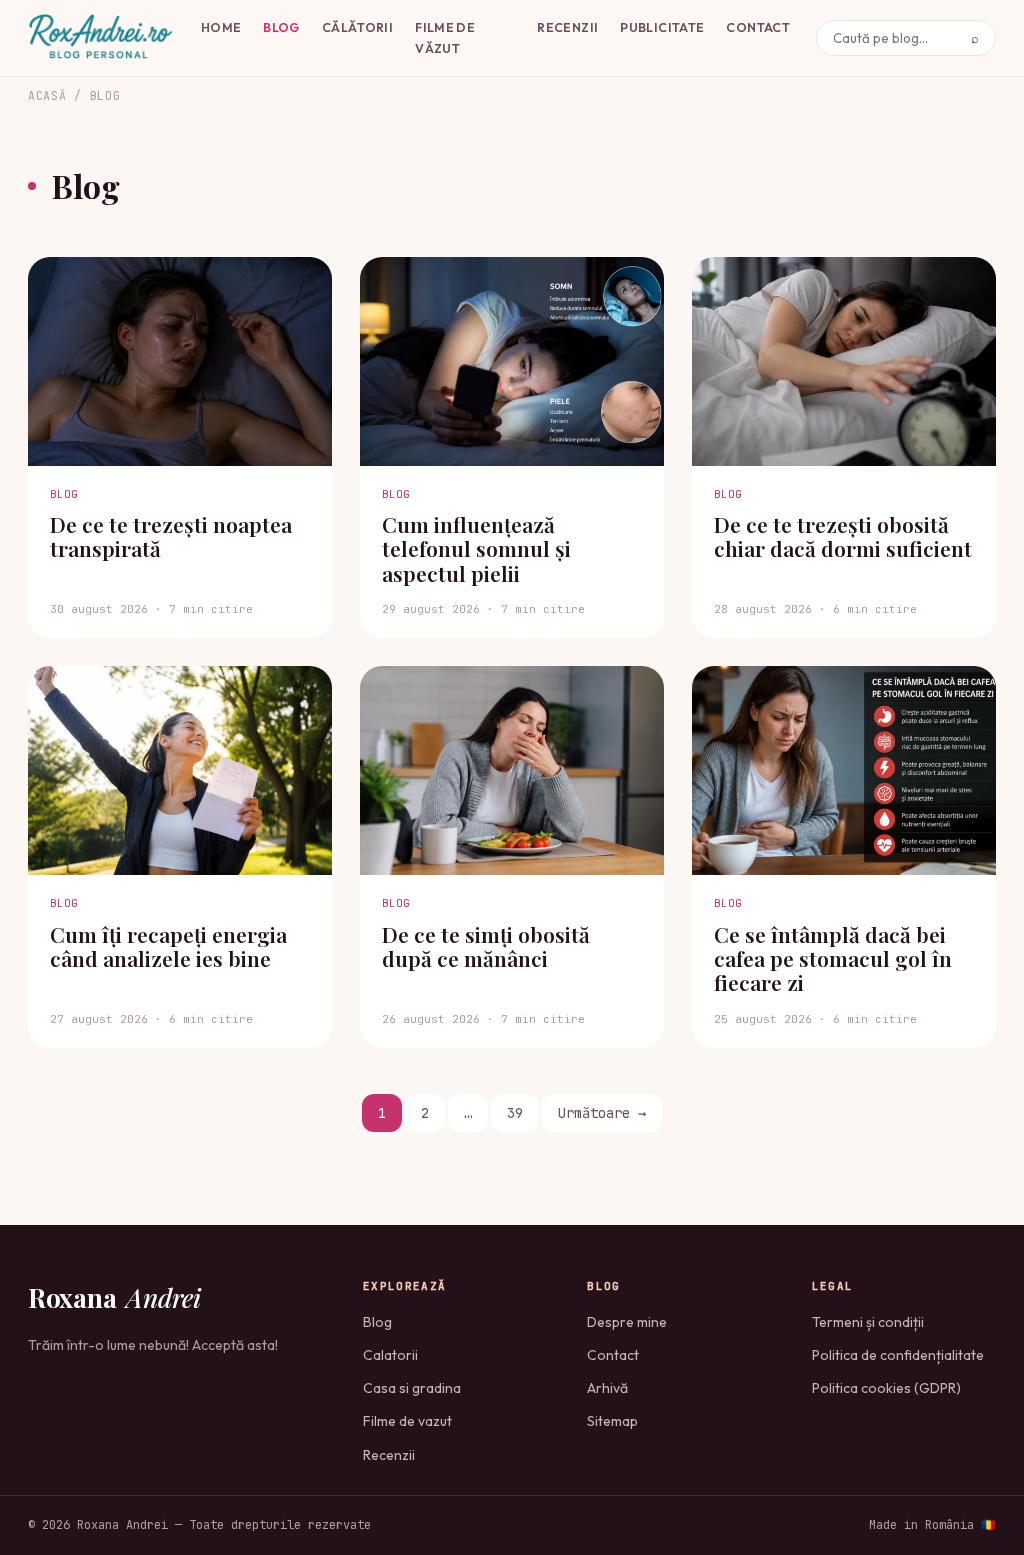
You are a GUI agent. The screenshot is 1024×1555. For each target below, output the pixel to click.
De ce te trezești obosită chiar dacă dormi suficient (843, 536)
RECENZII (567, 27)
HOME (221, 27)
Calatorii (390, 1355)
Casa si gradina (412, 1388)
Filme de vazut (407, 1421)
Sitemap (612, 1421)
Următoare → (602, 1113)
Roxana (114, 1297)
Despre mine (627, 1322)
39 (515, 1113)
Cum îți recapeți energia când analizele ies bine (168, 946)
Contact (613, 1355)
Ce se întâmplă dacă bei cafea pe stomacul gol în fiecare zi (833, 958)
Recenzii (389, 1455)
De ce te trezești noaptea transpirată (171, 536)
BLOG (281, 27)
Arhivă (607, 1388)
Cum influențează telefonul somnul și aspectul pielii (476, 548)
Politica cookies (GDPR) (886, 1388)
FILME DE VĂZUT (445, 37)
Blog (377, 1322)
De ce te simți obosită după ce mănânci (486, 946)
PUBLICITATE (662, 27)
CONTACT (758, 27)
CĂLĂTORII (357, 27)
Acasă (47, 95)
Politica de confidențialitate (898, 1355)
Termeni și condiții (868, 1322)
